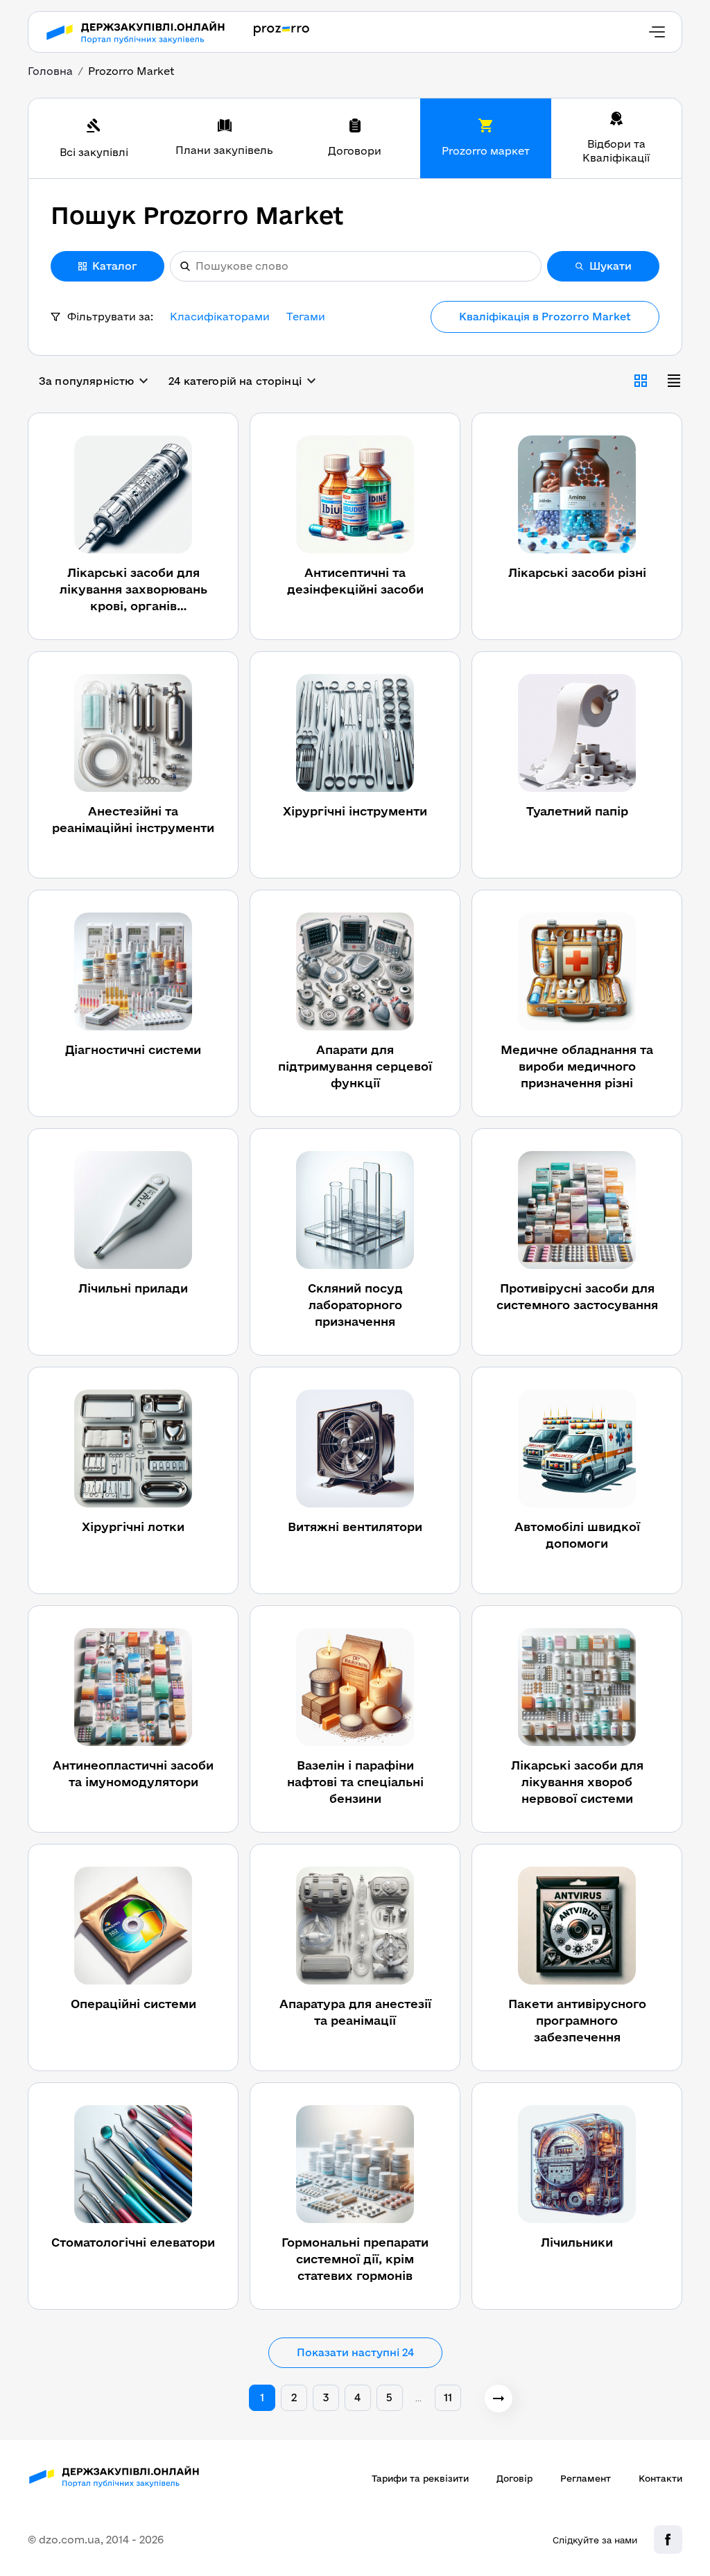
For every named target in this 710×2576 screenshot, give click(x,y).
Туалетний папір (577, 811)
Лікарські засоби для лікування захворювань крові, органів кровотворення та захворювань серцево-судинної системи (133, 590)
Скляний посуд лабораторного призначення (355, 1305)
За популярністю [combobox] (86, 381)
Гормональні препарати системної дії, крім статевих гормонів (355, 2259)
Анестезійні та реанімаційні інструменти (133, 819)
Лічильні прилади (133, 1288)
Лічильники (577, 2242)
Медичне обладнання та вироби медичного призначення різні (577, 1066)
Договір (514, 2478)
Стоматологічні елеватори (133, 2242)
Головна (50, 71)
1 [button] (262, 2397)
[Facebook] (668, 2540)
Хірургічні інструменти (355, 811)
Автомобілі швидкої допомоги (577, 1535)
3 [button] (326, 2397)
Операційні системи (133, 2004)
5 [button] (389, 2397)
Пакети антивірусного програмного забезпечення (577, 2020)
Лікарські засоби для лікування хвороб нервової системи (577, 1782)
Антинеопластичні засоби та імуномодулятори (133, 1773)
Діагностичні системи (133, 1049)
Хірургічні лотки (133, 1527)
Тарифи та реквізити (420, 2478)
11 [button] (448, 2397)
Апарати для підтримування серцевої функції (355, 1066)
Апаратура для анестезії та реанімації (355, 2012)
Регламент (586, 2478)
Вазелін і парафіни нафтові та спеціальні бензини (355, 1782)
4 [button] (357, 2397)
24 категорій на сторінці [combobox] (235, 381)
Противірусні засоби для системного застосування (577, 1296)
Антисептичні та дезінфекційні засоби (355, 581)
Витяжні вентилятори (355, 1527)
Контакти (660, 2478)
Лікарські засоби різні (577, 572)
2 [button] (294, 2397)
